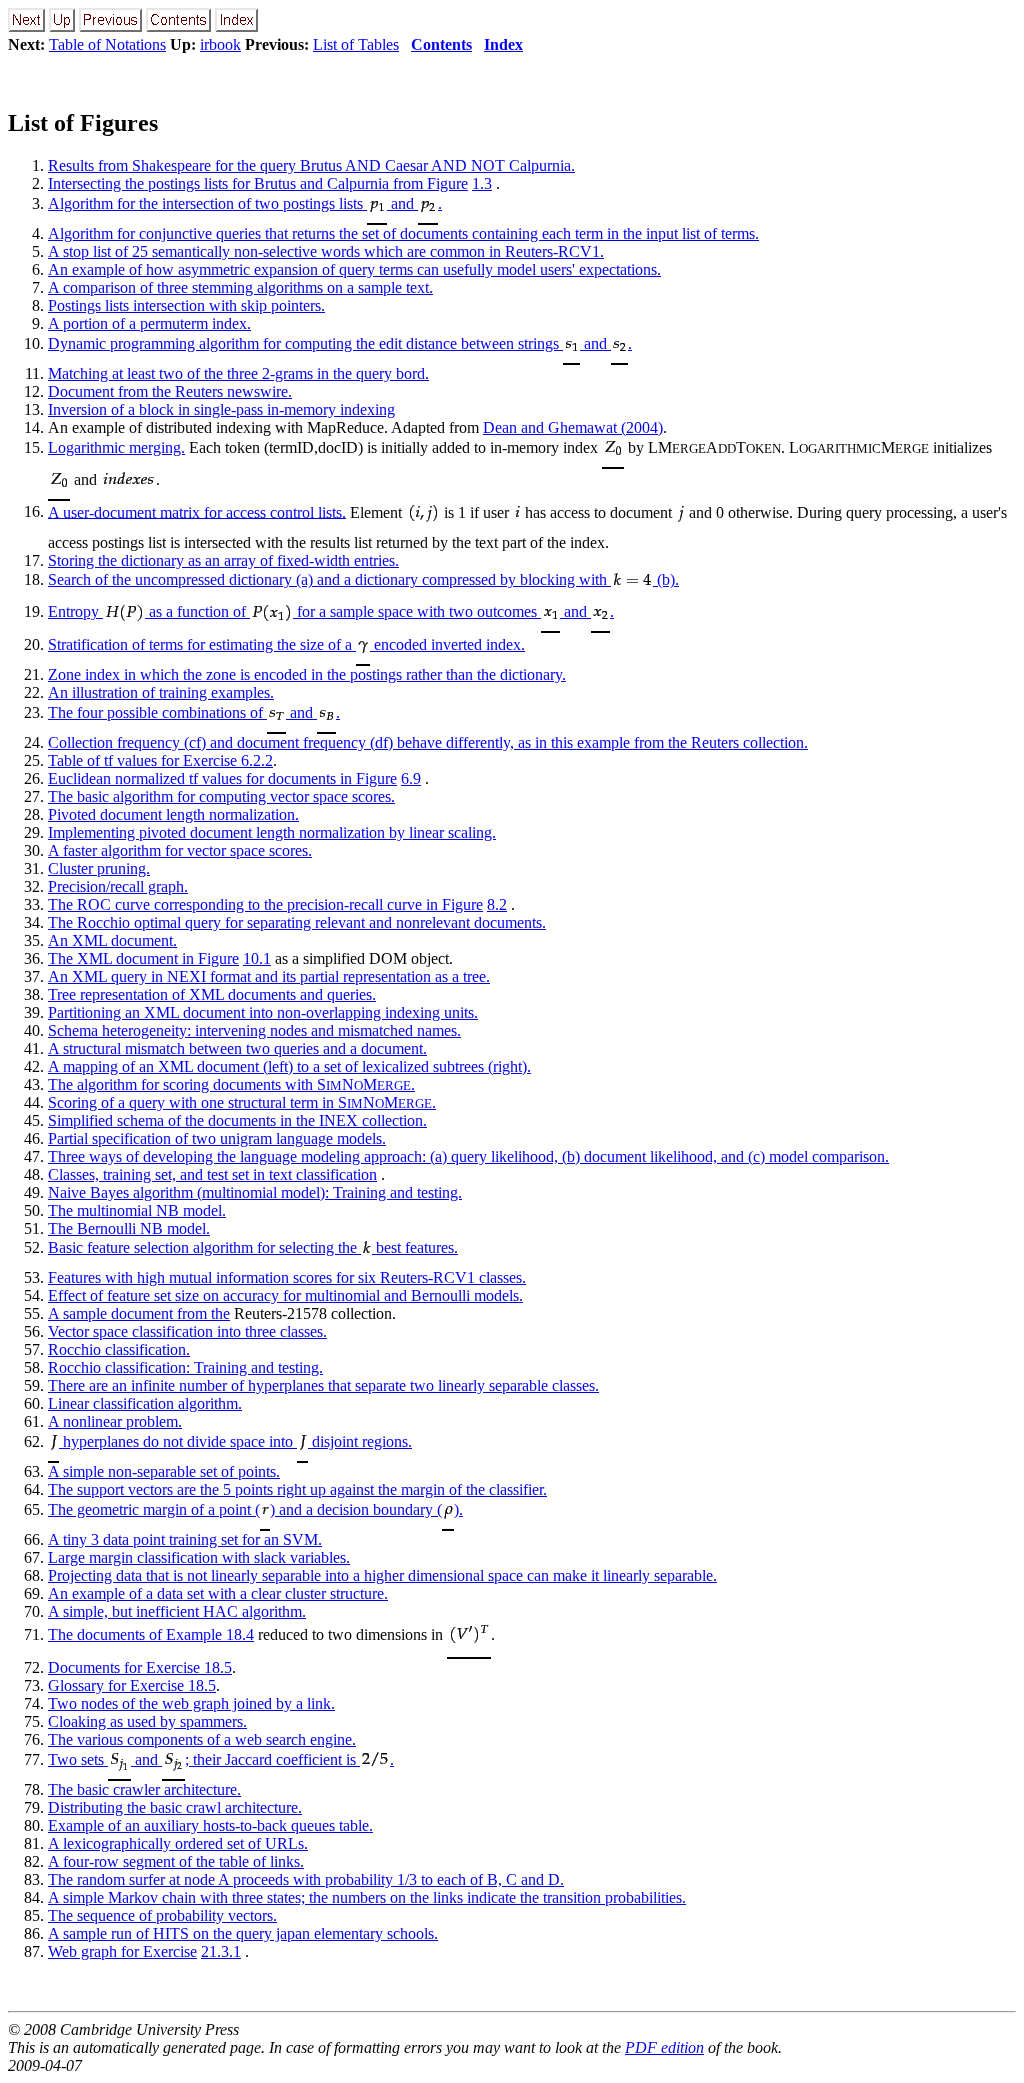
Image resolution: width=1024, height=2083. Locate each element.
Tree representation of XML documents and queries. (212, 994)
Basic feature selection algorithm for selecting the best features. (253, 1247)
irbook (220, 44)
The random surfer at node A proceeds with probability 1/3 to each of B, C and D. (306, 1879)
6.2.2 (257, 760)
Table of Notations (107, 44)
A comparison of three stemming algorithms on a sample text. (240, 287)
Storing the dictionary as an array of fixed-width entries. (223, 560)
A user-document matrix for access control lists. (197, 511)
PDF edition (664, 2047)
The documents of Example (137, 1634)
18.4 (240, 1634)
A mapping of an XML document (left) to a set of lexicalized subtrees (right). (289, 1066)
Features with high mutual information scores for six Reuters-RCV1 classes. (287, 1277)
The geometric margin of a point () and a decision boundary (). (255, 1509)
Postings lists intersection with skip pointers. (186, 305)
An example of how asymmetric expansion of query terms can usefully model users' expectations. (354, 269)
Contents (441, 44)
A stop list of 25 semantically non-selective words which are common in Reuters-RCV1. (326, 251)
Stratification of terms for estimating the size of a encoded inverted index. (286, 644)
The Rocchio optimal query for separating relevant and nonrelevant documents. (297, 922)
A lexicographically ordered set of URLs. (178, 1843)
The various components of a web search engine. (202, 1739)
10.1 (257, 958)
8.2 (497, 904)
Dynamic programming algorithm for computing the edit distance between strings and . (340, 343)
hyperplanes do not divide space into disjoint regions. (235, 1441)
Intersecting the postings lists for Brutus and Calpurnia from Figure (258, 183)
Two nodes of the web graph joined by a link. (191, 1703)
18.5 (218, 1667)
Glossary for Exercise (118, 1685)
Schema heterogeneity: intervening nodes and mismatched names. (254, 1030)
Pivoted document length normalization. (173, 814)
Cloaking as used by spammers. (147, 1721)
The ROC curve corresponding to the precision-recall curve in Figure (265, 904)
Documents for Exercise (126, 1667)
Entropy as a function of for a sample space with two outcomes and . (331, 611)
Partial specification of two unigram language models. (217, 1138)
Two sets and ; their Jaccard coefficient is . (221, 1759)
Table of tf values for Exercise (144, 760)
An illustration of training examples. (161, 692)
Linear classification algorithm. (145, 1403)
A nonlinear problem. (115, 1421)
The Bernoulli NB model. (129, 1228)
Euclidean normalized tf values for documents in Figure (222, 778)
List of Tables (356, 44)
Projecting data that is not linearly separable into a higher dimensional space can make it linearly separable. (382, 1575)
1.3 (482, 183)
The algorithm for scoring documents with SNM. (231, 1084)
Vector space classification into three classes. (187, 1331)
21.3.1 (221, 1951)
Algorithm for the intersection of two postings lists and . (245, 203)
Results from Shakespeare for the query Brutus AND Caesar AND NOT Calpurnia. (311, 165)
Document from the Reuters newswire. (170, 391)
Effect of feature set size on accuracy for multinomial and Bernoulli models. (285, 1295)
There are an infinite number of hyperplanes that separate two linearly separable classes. (323, 1385)
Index (503, 44)
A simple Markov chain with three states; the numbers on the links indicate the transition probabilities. (367, 1897)
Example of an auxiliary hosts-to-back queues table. (210, 1825)
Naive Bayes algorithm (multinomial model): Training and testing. (255, 1192)
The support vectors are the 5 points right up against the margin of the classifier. (297, 1489)
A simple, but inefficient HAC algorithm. (177, 1611)
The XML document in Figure (143, 958)
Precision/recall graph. (118, 886)
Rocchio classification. (119, 1349)
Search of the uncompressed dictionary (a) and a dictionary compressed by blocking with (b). (363, 579)
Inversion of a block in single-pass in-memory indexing (221, 409)
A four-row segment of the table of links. (176, 1861)
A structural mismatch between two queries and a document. (237, 1048)
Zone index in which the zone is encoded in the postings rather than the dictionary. (307, 674)
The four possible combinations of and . (194, 712)
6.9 (411, 778)
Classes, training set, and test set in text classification (212, 1174)
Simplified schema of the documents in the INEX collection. (237, 1120)
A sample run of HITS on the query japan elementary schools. (243, 1933)
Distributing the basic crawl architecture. (175, 1807)
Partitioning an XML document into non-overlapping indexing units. (263, 1012)
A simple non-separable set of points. (164, 1471)
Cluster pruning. (99, 868)
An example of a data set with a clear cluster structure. (218, 1593)
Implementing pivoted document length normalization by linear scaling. (272, 832)
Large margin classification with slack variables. (199, 1557)
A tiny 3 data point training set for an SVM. (185, 1539)
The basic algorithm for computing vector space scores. (221, 796)
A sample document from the (139, 1313)
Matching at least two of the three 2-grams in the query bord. (238, 373)
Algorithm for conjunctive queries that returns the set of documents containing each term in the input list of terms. (403, 233)
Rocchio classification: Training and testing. (185, 1367)
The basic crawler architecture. (144, 1789)
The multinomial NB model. (137, 1210)
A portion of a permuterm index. (149, 323)
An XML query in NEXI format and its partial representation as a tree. (269, 976)
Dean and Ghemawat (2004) (573, 427)
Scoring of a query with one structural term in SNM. (242, 1102)
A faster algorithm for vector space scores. (180, 850)
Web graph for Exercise (122, 1951)
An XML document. (112, 940)
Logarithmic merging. (116, 447)
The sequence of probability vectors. (162, 1915)
